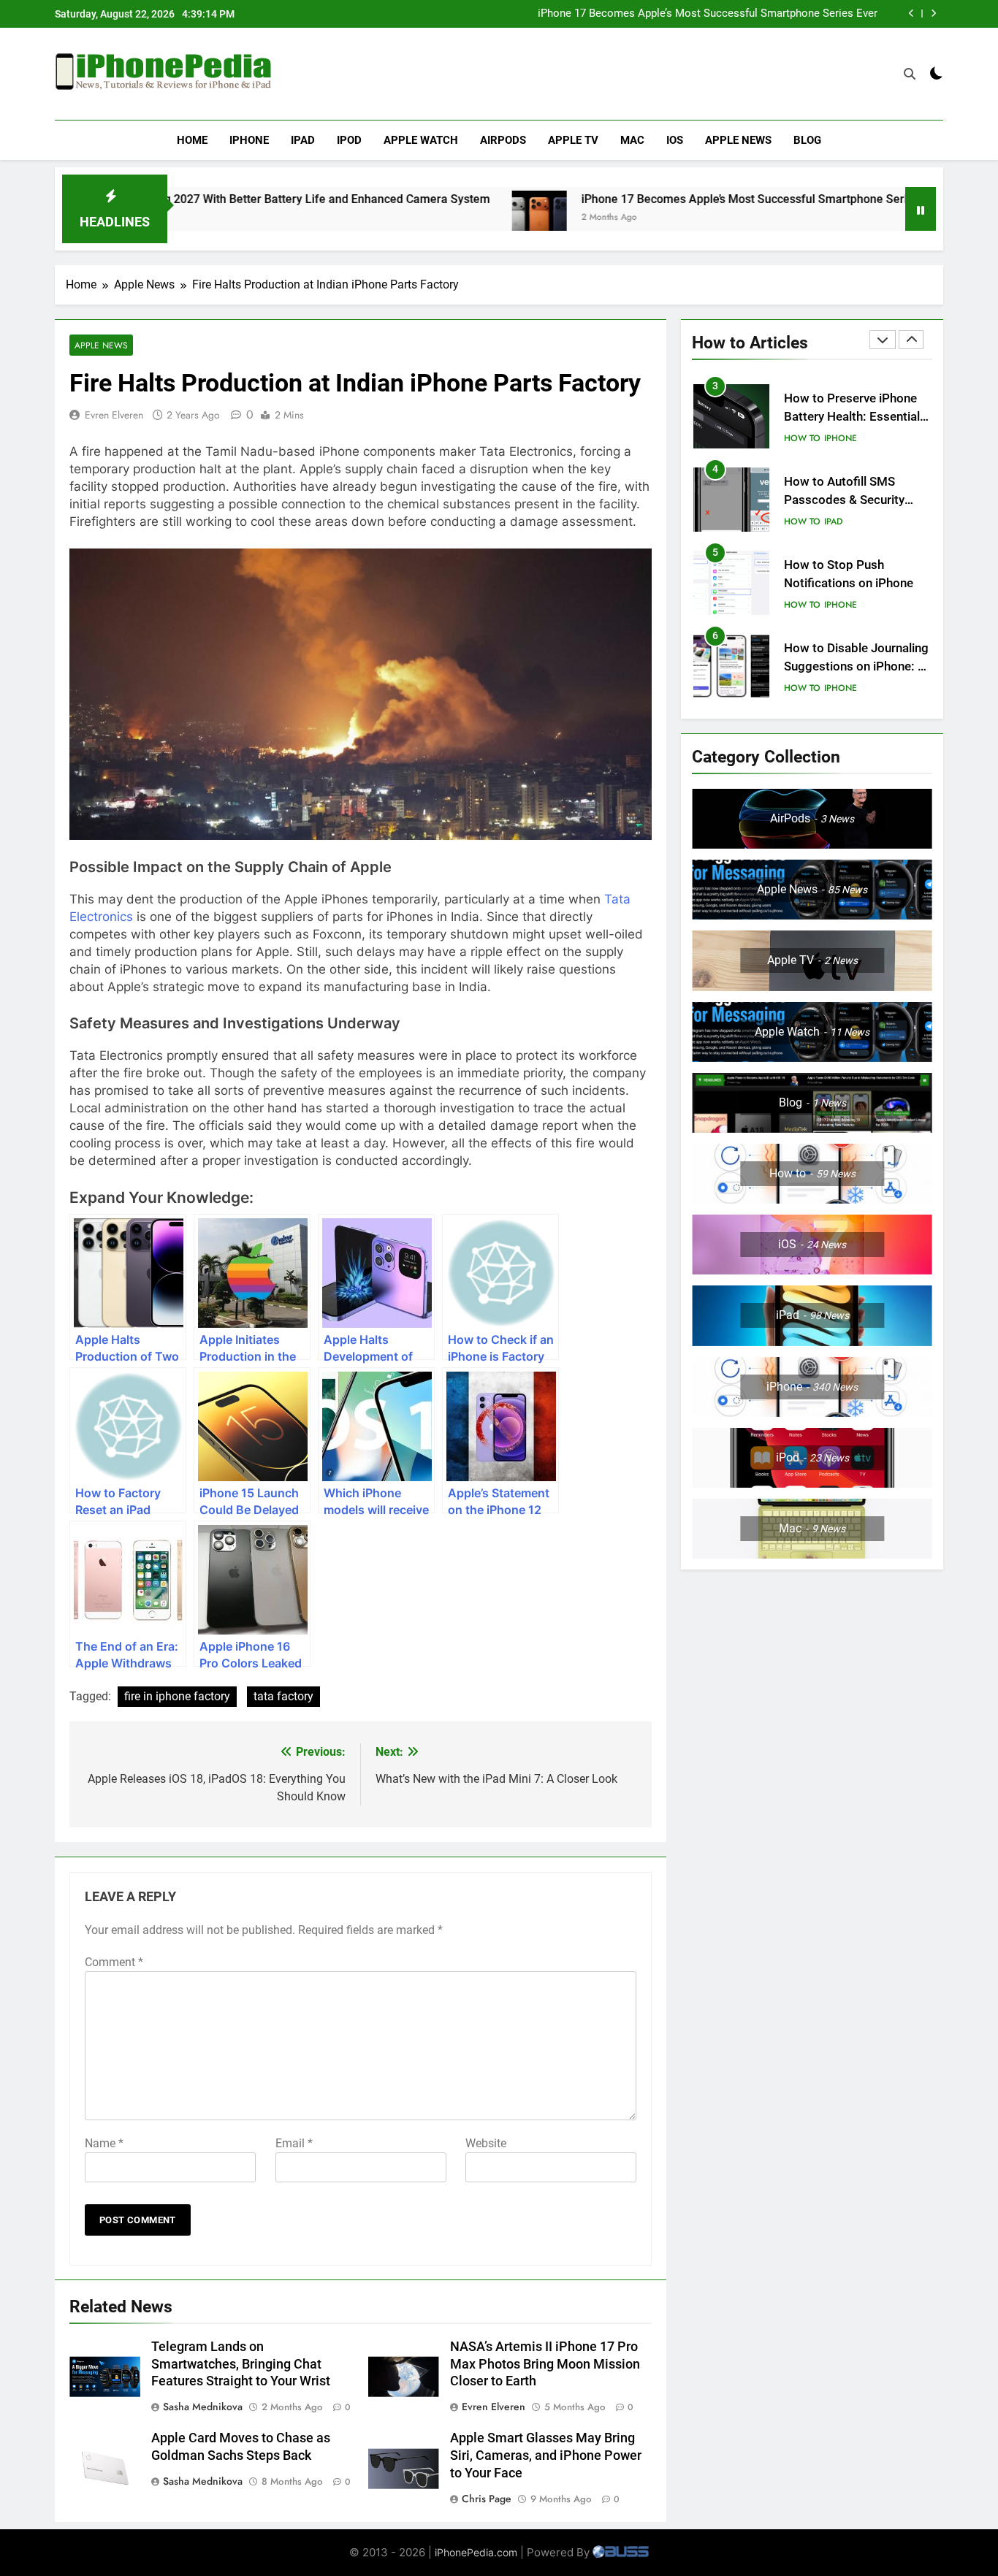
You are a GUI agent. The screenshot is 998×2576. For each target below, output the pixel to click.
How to (802, 438)
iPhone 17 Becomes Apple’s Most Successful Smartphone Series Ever (708, 14)
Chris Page (487, 2499)
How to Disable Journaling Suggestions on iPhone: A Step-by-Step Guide (856, 666)
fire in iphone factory (177, 1696)
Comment (114, 1962)
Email (294, 2143)
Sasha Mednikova (203, 2407)
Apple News (738, 140)
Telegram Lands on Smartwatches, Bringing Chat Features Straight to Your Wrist (241, 2364)
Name (104, 2143)
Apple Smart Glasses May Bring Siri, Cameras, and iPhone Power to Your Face (546, 2455)
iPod (349, 140)
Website (486, 2143)
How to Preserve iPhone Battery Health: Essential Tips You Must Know (852, 417)
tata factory (283, 1696)
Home (192, 140)
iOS (675, 140)
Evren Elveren (114, 415)
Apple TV (573, 140)
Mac (632, 140)
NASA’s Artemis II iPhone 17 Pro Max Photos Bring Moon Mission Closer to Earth (545, 2364)
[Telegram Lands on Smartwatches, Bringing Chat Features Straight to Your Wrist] (898, 218)
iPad (303, 140)
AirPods (503, 140)
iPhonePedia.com (476, 2552)
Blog (807, 140)
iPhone (249, 140)
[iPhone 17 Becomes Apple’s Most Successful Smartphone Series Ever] (442, 218)
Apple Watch (421, 140)
